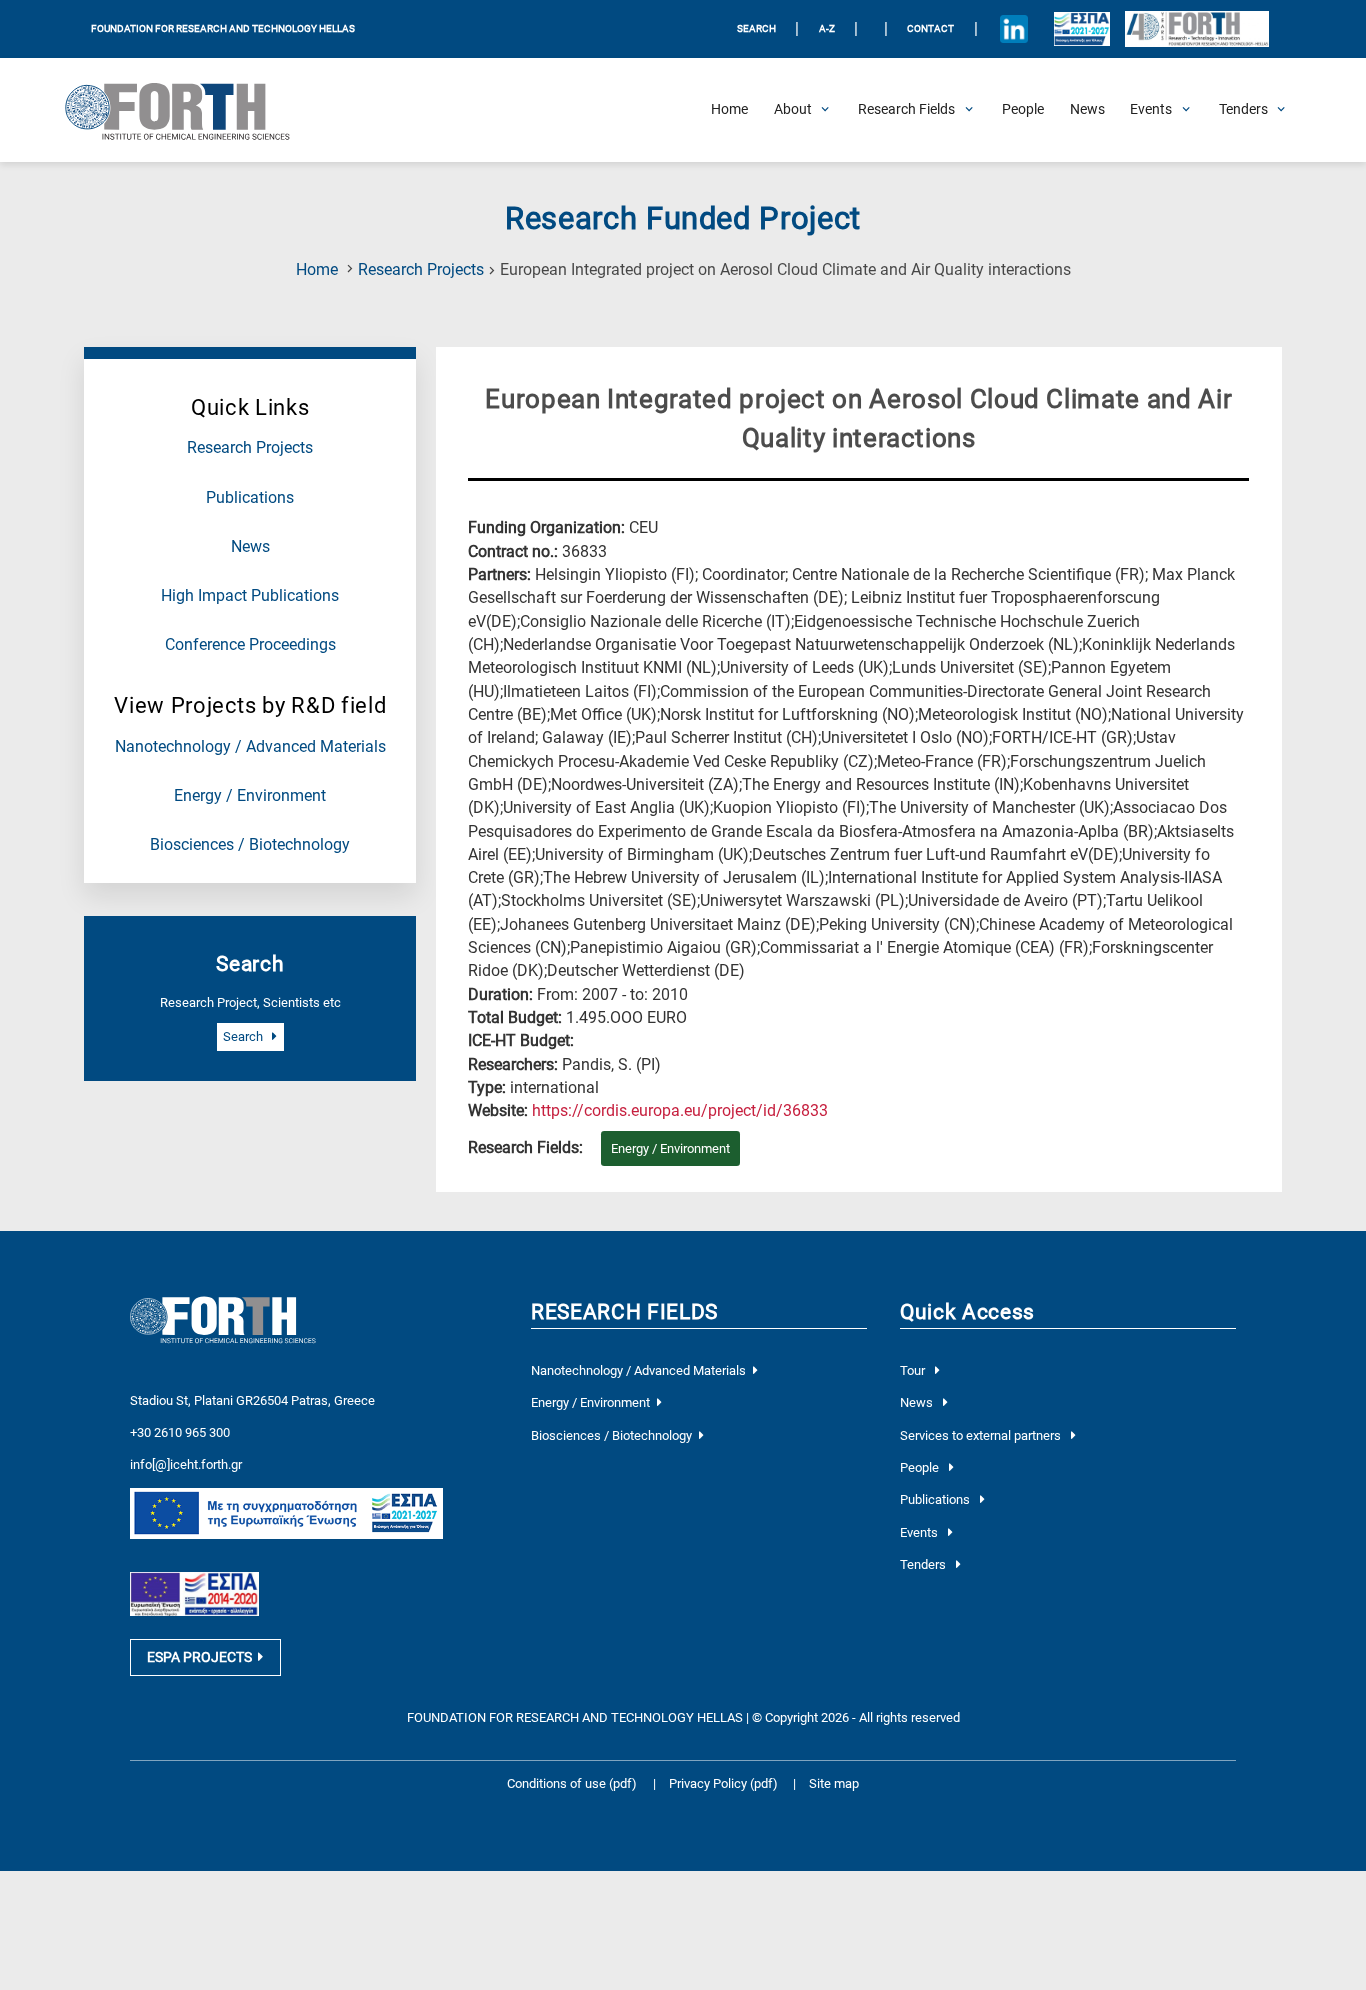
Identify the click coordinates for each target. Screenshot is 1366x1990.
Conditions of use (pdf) (572, 1783)
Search (244, 1036)
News (250, 547)
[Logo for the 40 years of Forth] (1197, 29)
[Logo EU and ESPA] (1081, 29)
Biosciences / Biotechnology (250, 845)
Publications (250, 498)
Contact (930, 28)
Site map (834, 1783)
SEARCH (756, 28)
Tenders (924, 1564)
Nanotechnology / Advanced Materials (250, 747)
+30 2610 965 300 (180, 1432)
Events (920, 1532)
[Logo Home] (188, 110)
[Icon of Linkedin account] (1013, 29)
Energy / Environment (250, 796)
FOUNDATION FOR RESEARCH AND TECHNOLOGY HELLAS (223, 28)
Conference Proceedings (250, 645)
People (921, 1467)
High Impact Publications (250, 596)
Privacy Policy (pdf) (725, 1783)
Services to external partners (982, 1435)
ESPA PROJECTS (199, 1657)
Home (317, 270)
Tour (914, 1370)
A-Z (827, 28)
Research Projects (421, 270)
